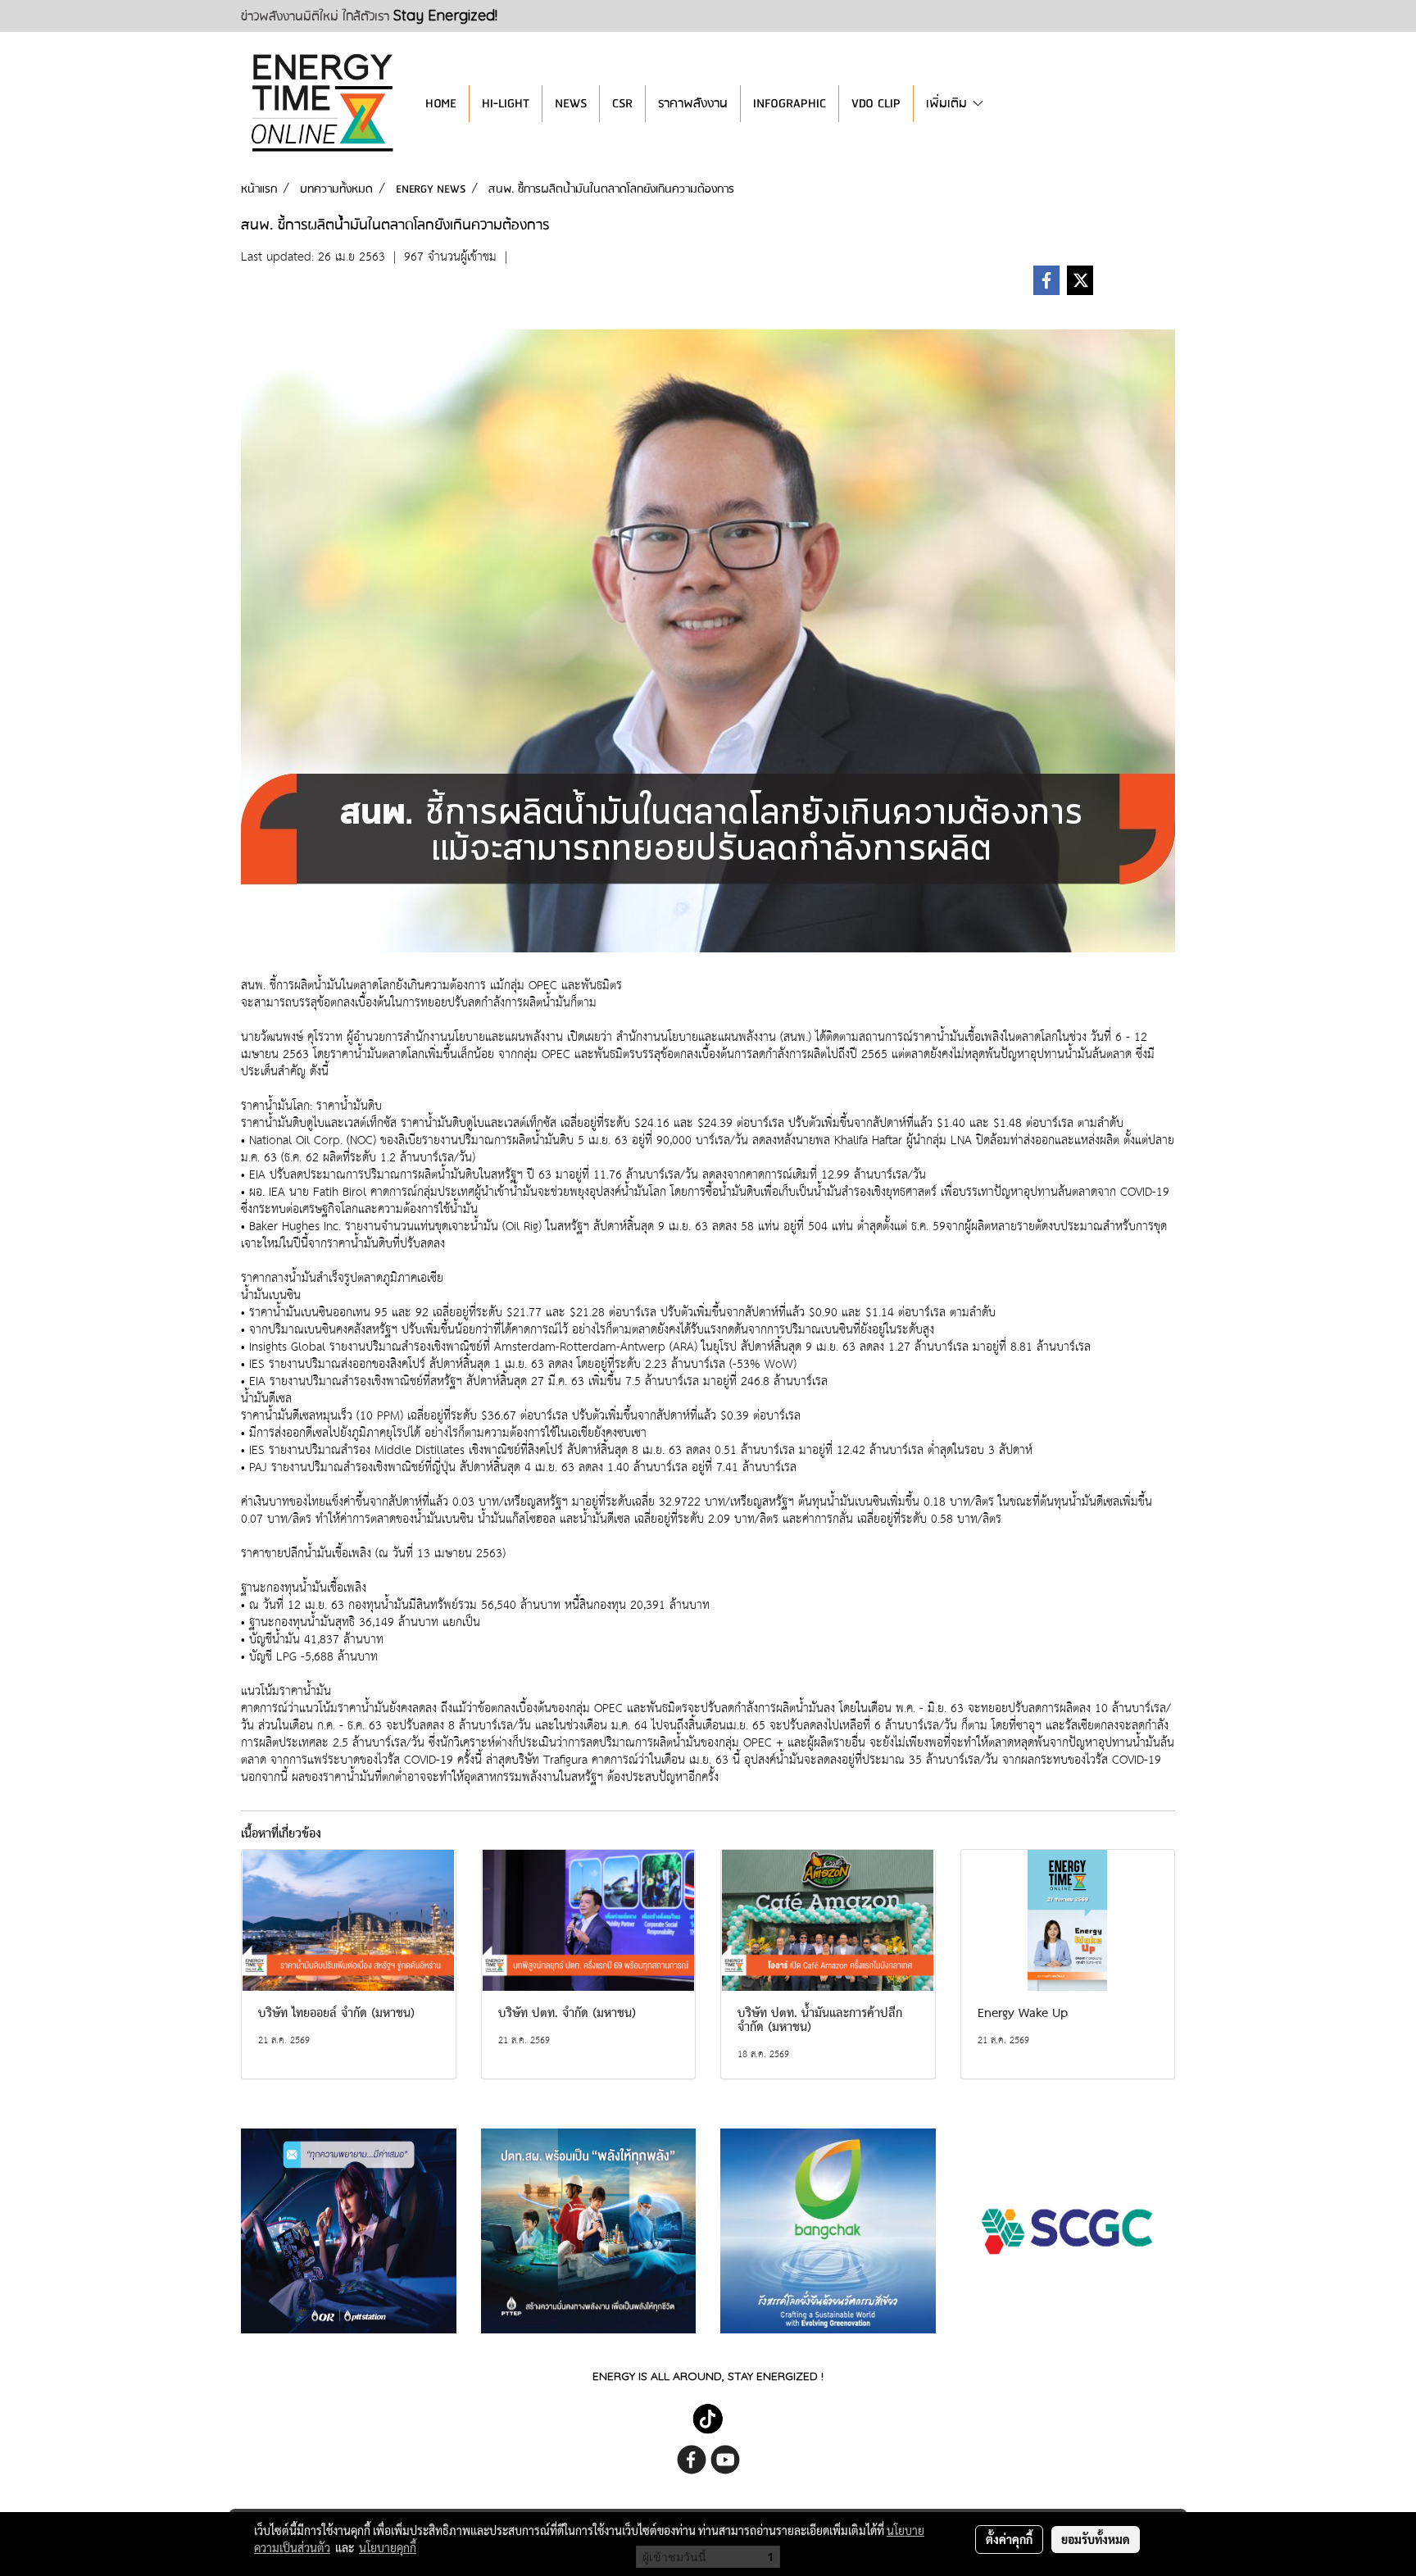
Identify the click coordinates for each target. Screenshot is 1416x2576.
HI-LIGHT (506, 104)
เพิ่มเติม (949, 104)
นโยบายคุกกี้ (388, 2547)
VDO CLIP (876, 104)
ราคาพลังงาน (693, 104)
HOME (441, 104)
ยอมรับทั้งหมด (1096, 2539)
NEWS (571, 104)
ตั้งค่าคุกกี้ (1009, 2539)
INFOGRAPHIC (790, 104)
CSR (622, 104)
